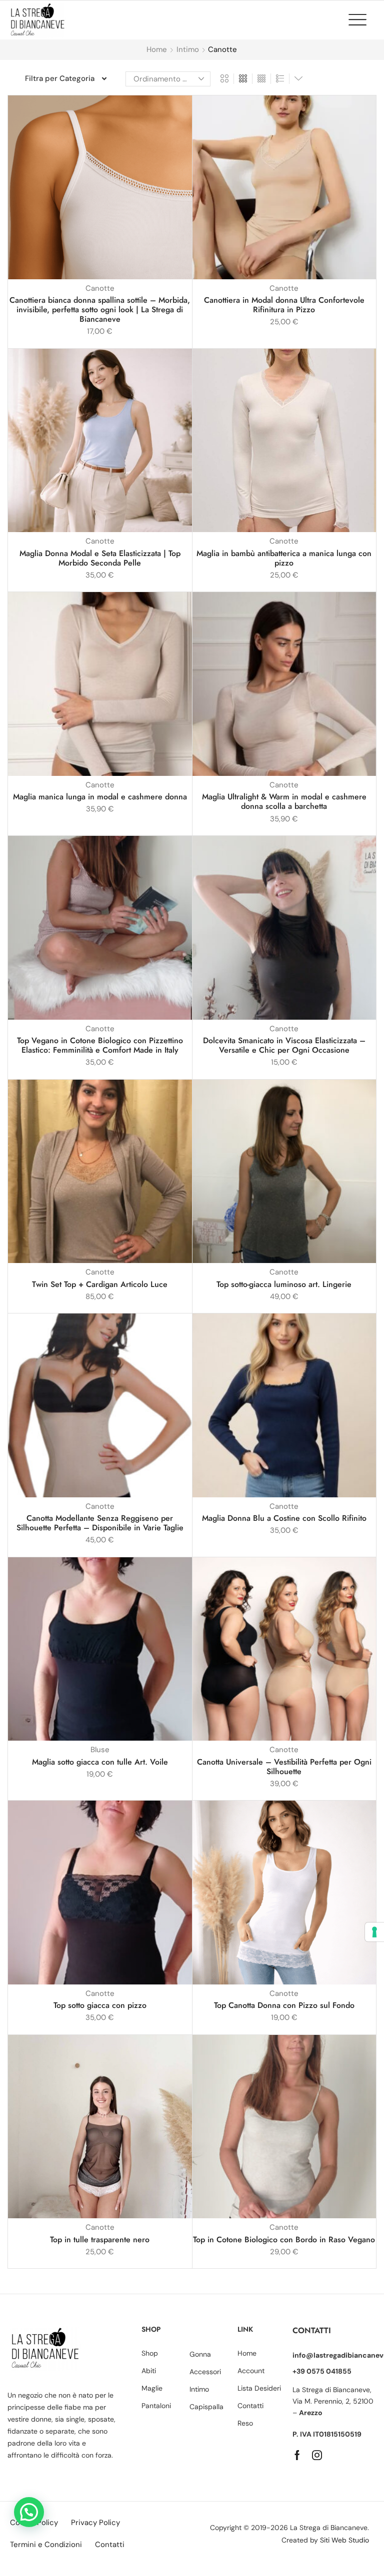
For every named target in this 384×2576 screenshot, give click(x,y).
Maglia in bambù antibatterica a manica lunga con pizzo (284, 558)
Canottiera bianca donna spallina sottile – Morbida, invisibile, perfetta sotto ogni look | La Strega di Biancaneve (100, 310)
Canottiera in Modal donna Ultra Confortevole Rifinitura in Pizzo (284, 305)
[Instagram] (317, 2455)
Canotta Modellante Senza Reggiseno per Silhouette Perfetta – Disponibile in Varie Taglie (100, 1523)
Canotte (100, 288)
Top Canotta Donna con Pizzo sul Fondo (284, 2005)
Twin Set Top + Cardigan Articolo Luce (100, 1284)
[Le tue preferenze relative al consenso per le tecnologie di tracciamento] (374, 1932)
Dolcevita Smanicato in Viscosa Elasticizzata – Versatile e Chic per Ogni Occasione (284, 1045)
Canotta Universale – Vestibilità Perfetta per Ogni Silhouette (284, 1767)
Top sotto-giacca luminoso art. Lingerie (284, 1284)
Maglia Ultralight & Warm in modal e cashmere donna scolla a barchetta (284, 801)
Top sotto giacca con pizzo (100, 2005)
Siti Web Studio (344, 2540)
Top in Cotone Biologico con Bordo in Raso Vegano (284, 2240)
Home (157, 49)
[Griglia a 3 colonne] (243, 79)
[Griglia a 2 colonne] (224, 79)
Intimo (188, 49)
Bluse (100, 1750)
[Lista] (280, 79)
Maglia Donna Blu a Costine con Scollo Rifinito (284, 1518)
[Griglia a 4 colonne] (261, 79)
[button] (362, 19)
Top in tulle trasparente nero (100, 2240)
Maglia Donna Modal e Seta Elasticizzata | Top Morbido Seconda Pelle (100, 558)
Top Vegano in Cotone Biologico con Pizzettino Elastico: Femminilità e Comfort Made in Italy (100, 1045)
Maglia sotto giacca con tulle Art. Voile (100, 1762)
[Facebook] (297, 2455)
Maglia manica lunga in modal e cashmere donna (100, 797)
